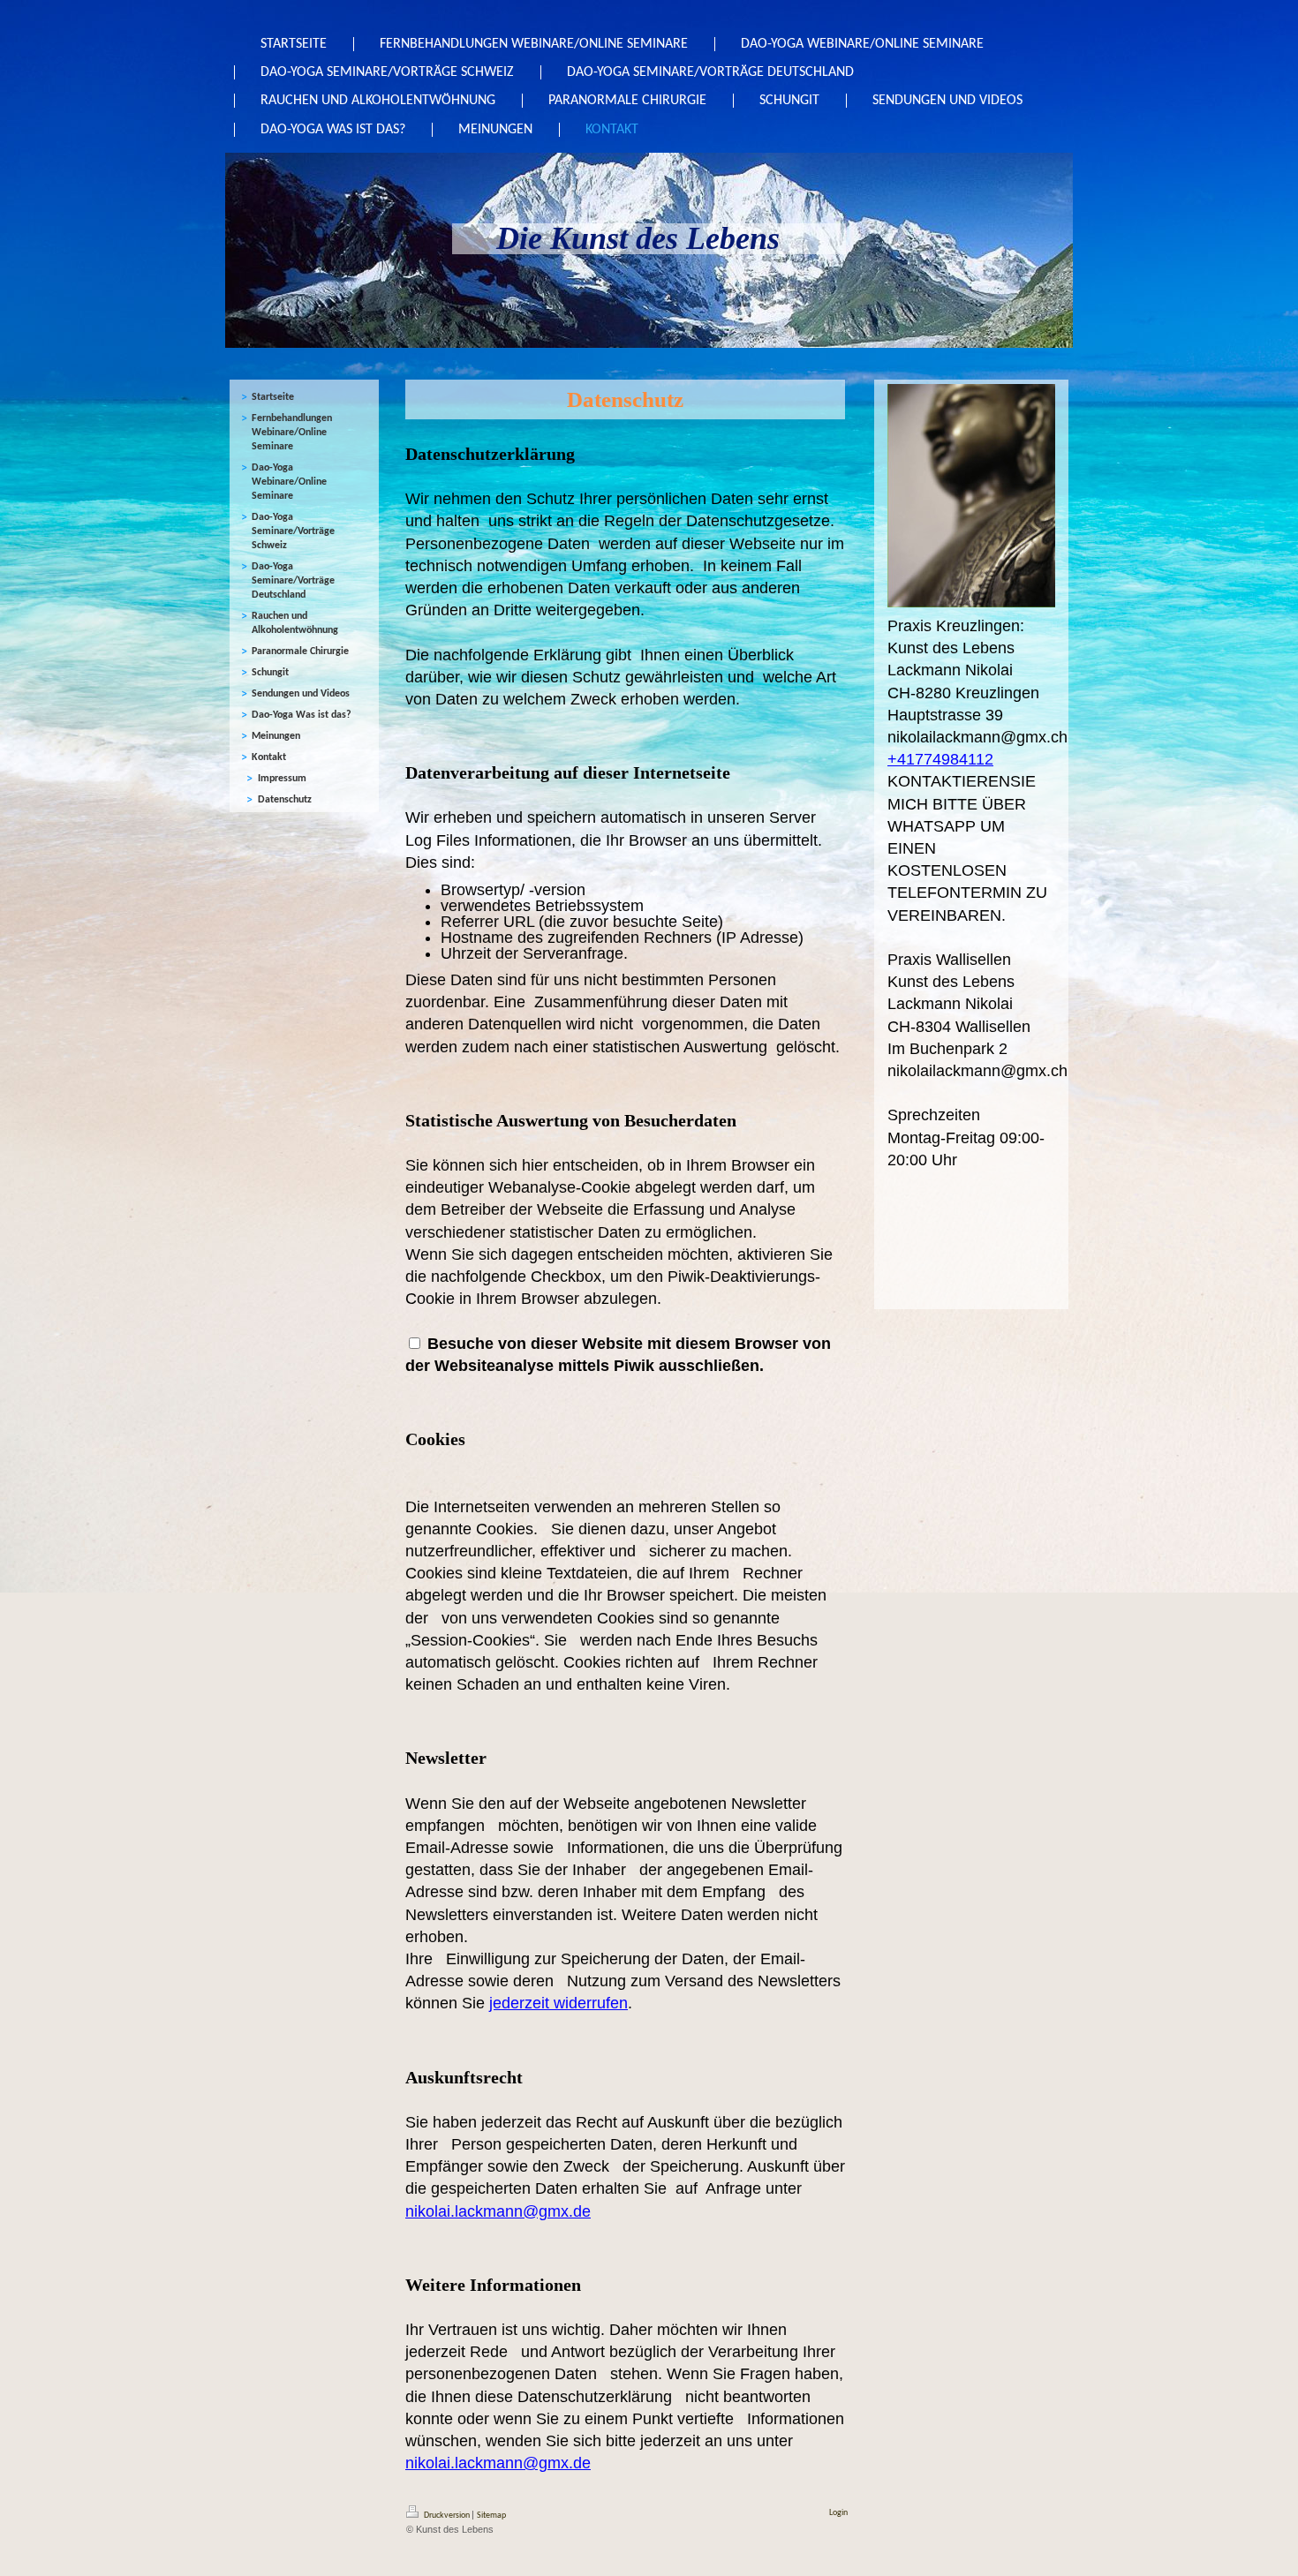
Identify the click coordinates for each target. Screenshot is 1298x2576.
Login (838, 2513)
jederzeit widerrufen (558, 2003)
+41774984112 (940, 759)
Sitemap (491, 2516)
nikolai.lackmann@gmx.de (498, 2211)
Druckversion (447, 2516)
